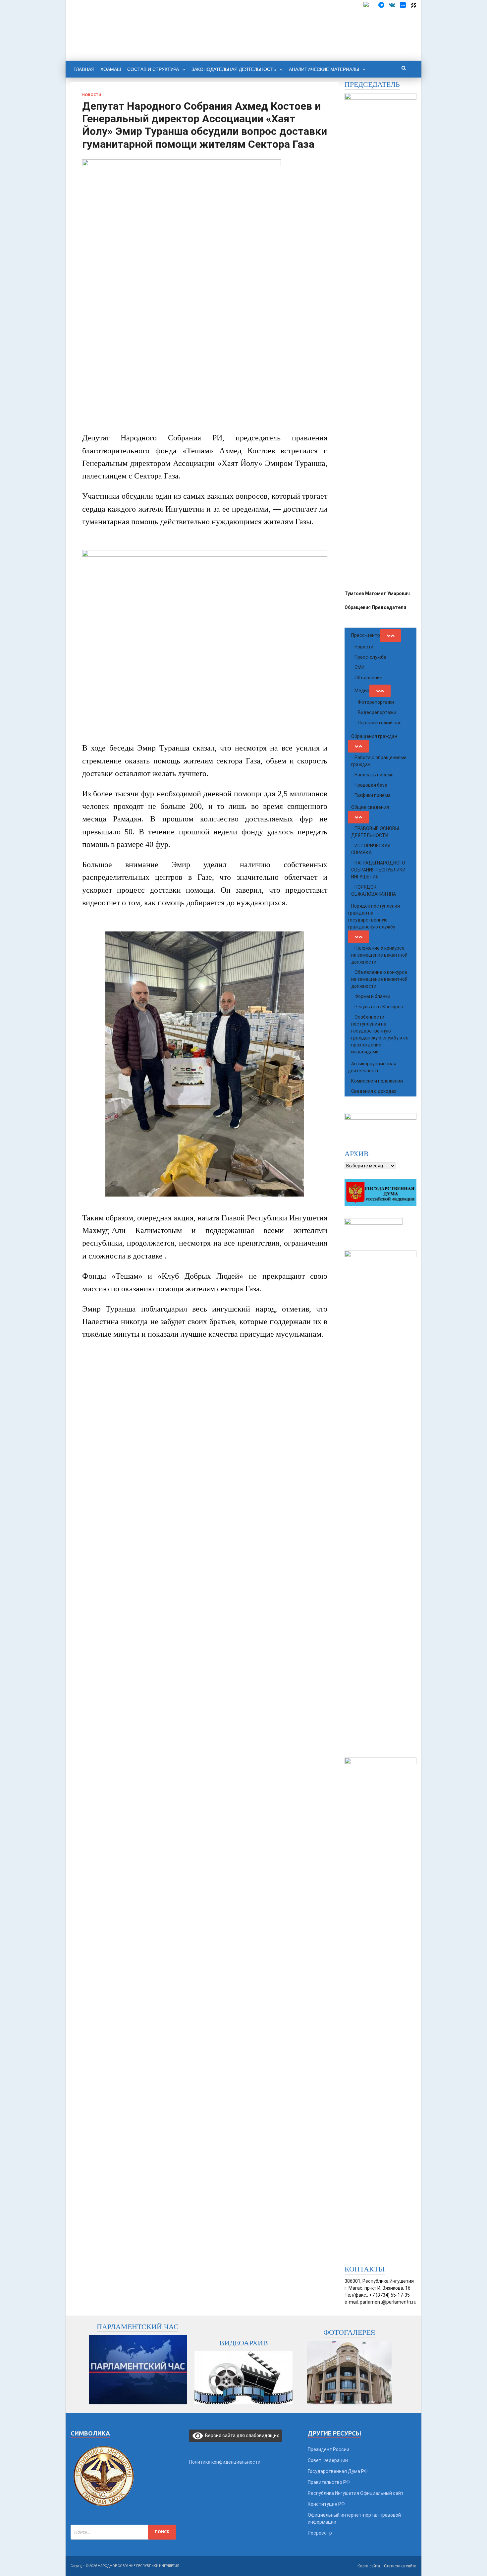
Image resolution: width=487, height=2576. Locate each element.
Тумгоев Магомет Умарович (377, 593)
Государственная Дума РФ (338, 2471)
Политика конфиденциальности (225, 2462)
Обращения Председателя (375, 607)
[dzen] (413, 5)
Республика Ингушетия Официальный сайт (356, 2493)
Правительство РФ (329, 2482)
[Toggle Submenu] (391, 636)
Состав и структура (153, 69)
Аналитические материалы (324, 69)
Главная (84, 69)
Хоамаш (111, 69)
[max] (403, 5)
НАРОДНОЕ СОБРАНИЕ (185, 21)
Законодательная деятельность (234, 69)
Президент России (328, 2449)
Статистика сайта (400, 2566)
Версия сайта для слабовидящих (241, 2436)
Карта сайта (369, 2566)
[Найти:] (123, 2532)
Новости (92, 95)
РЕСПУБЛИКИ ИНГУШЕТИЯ (194, 32)
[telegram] (381, 5)
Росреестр (320, 2533)
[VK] (392, 5)
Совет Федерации (328, 2460)
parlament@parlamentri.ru (388, 2302)
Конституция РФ (326, 2504)
